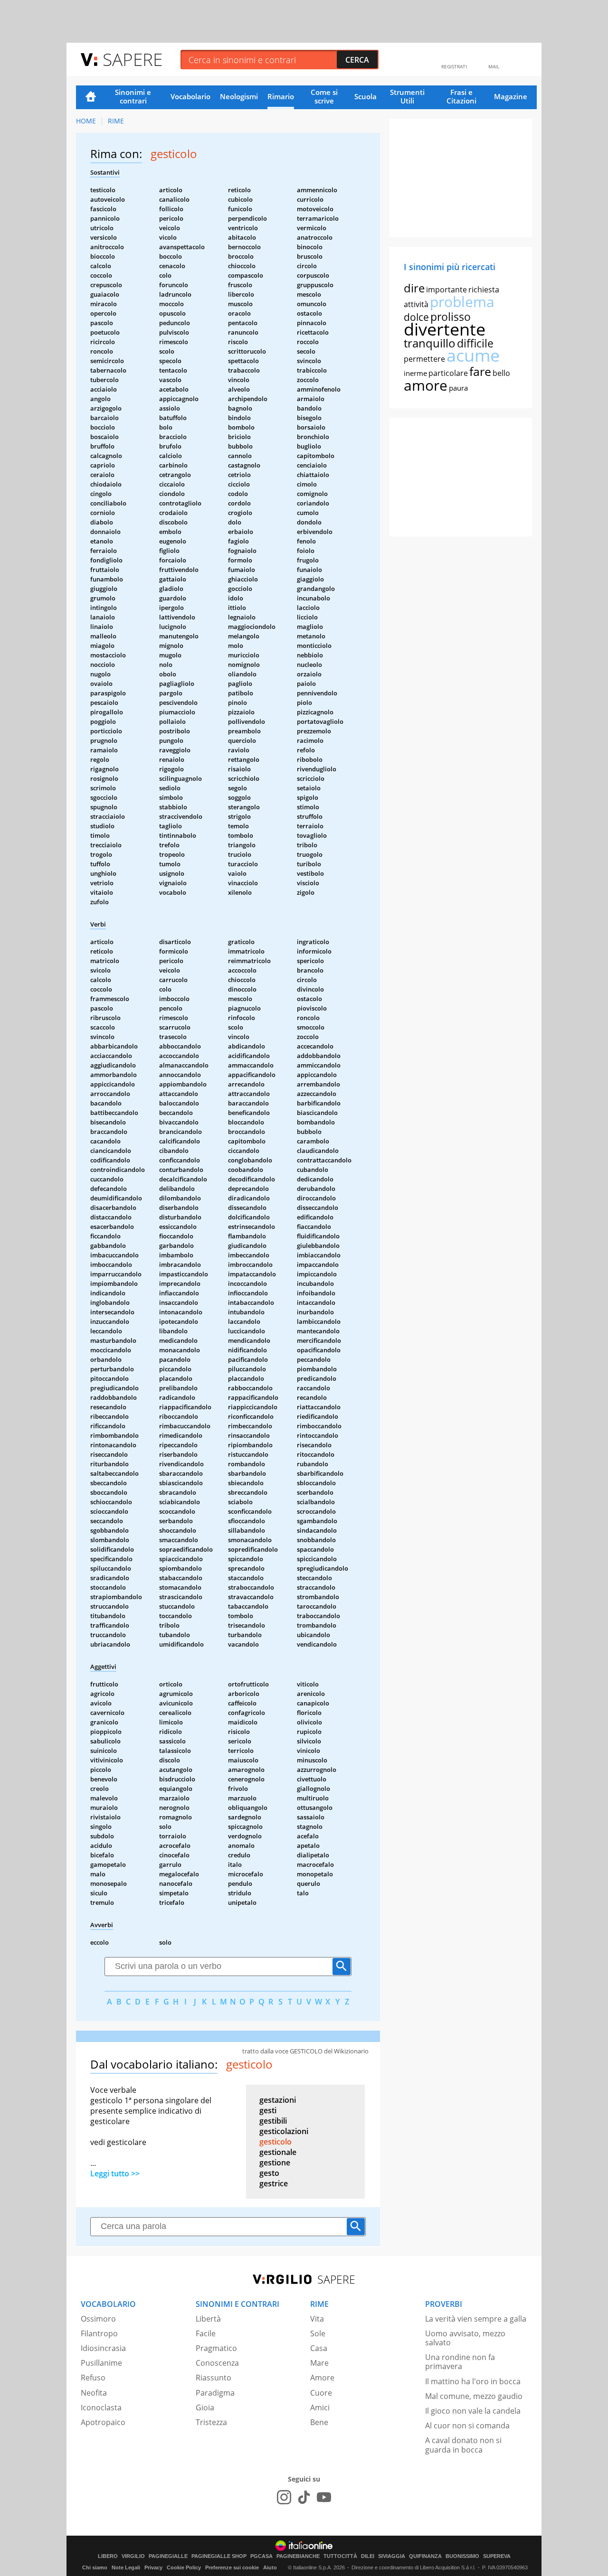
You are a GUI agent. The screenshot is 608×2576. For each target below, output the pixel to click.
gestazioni (278, 2100)
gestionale (278, 2152)
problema (462, 302)
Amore (322, 2378)
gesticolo (275, 2142)
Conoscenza (217, 2363)
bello (501, 373)
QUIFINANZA (425, 2556)
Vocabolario (190, 96)
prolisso (451, 317)
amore (426, 385)
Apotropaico (103, 2422)
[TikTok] (304, 2497)
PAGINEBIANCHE (298, 2556)
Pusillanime (101, 2363)
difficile (475, 343)
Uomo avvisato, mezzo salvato (465, 2338)
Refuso (93, 2378)
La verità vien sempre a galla (476, 2319)
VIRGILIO (133, 2556)
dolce (416, 317)
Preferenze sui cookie (232, 2567)
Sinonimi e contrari (133, 96)
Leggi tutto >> (115, 2173)
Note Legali (126, 2567)
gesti (268, 2110)
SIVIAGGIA (392, 2556)
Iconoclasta (101, 2407)
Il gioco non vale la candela (473, 2411)
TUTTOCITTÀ (340, 2556)
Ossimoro (98, 2319)
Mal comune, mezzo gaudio (474, 2396)
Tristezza (211, 2422)
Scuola (366, 96)
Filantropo (99, 2333)
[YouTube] (324, 2497)
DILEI (368, 2556)
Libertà (208, 2319)
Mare (319, 2363)
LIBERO (108, 2556)
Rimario (281, 96)
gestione (275, 2163)
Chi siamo (95, 2567)
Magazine (511, 96)
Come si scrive (324, 96)
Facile (206, 2333)
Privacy (153, 2567)
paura (458, 388)
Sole (318, 2333)
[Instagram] (284, 2497)
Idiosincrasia (103, 2348)
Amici (320, 2407)
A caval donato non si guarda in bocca (463, 2445)
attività (416, 304)
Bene (319, 2422)
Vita (317, 2319)
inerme (415, 373)
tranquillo (430, 343)
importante (446, 290)
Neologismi (239, 96)
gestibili (273, 2121)
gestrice (274, 2183)
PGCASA (261, 2556)
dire (414, 288)
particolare (448, 373)
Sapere (133, 59)
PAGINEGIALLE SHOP (219, 2556)
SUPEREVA (497, 2556)
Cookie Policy (184, 2567)
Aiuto (270, 2567)
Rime (116, 121)
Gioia (205, 2407)
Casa (319, 2348)
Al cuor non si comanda (467, 2426)
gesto (269, 2173)
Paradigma (215, 2393)
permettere (424, 359)
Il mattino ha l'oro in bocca (473, 2381)
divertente (445, 329)
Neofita (94, 2393)
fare (480, 371)
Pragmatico (216, 2348)
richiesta (484, 290)
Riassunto (214, 2378)
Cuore (321, 2393)
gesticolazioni (284, 2131)
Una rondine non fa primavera (460, 2362)
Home (91, 97)
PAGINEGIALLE (168, 2556)
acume (473, 355)
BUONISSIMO (462, 2556)
